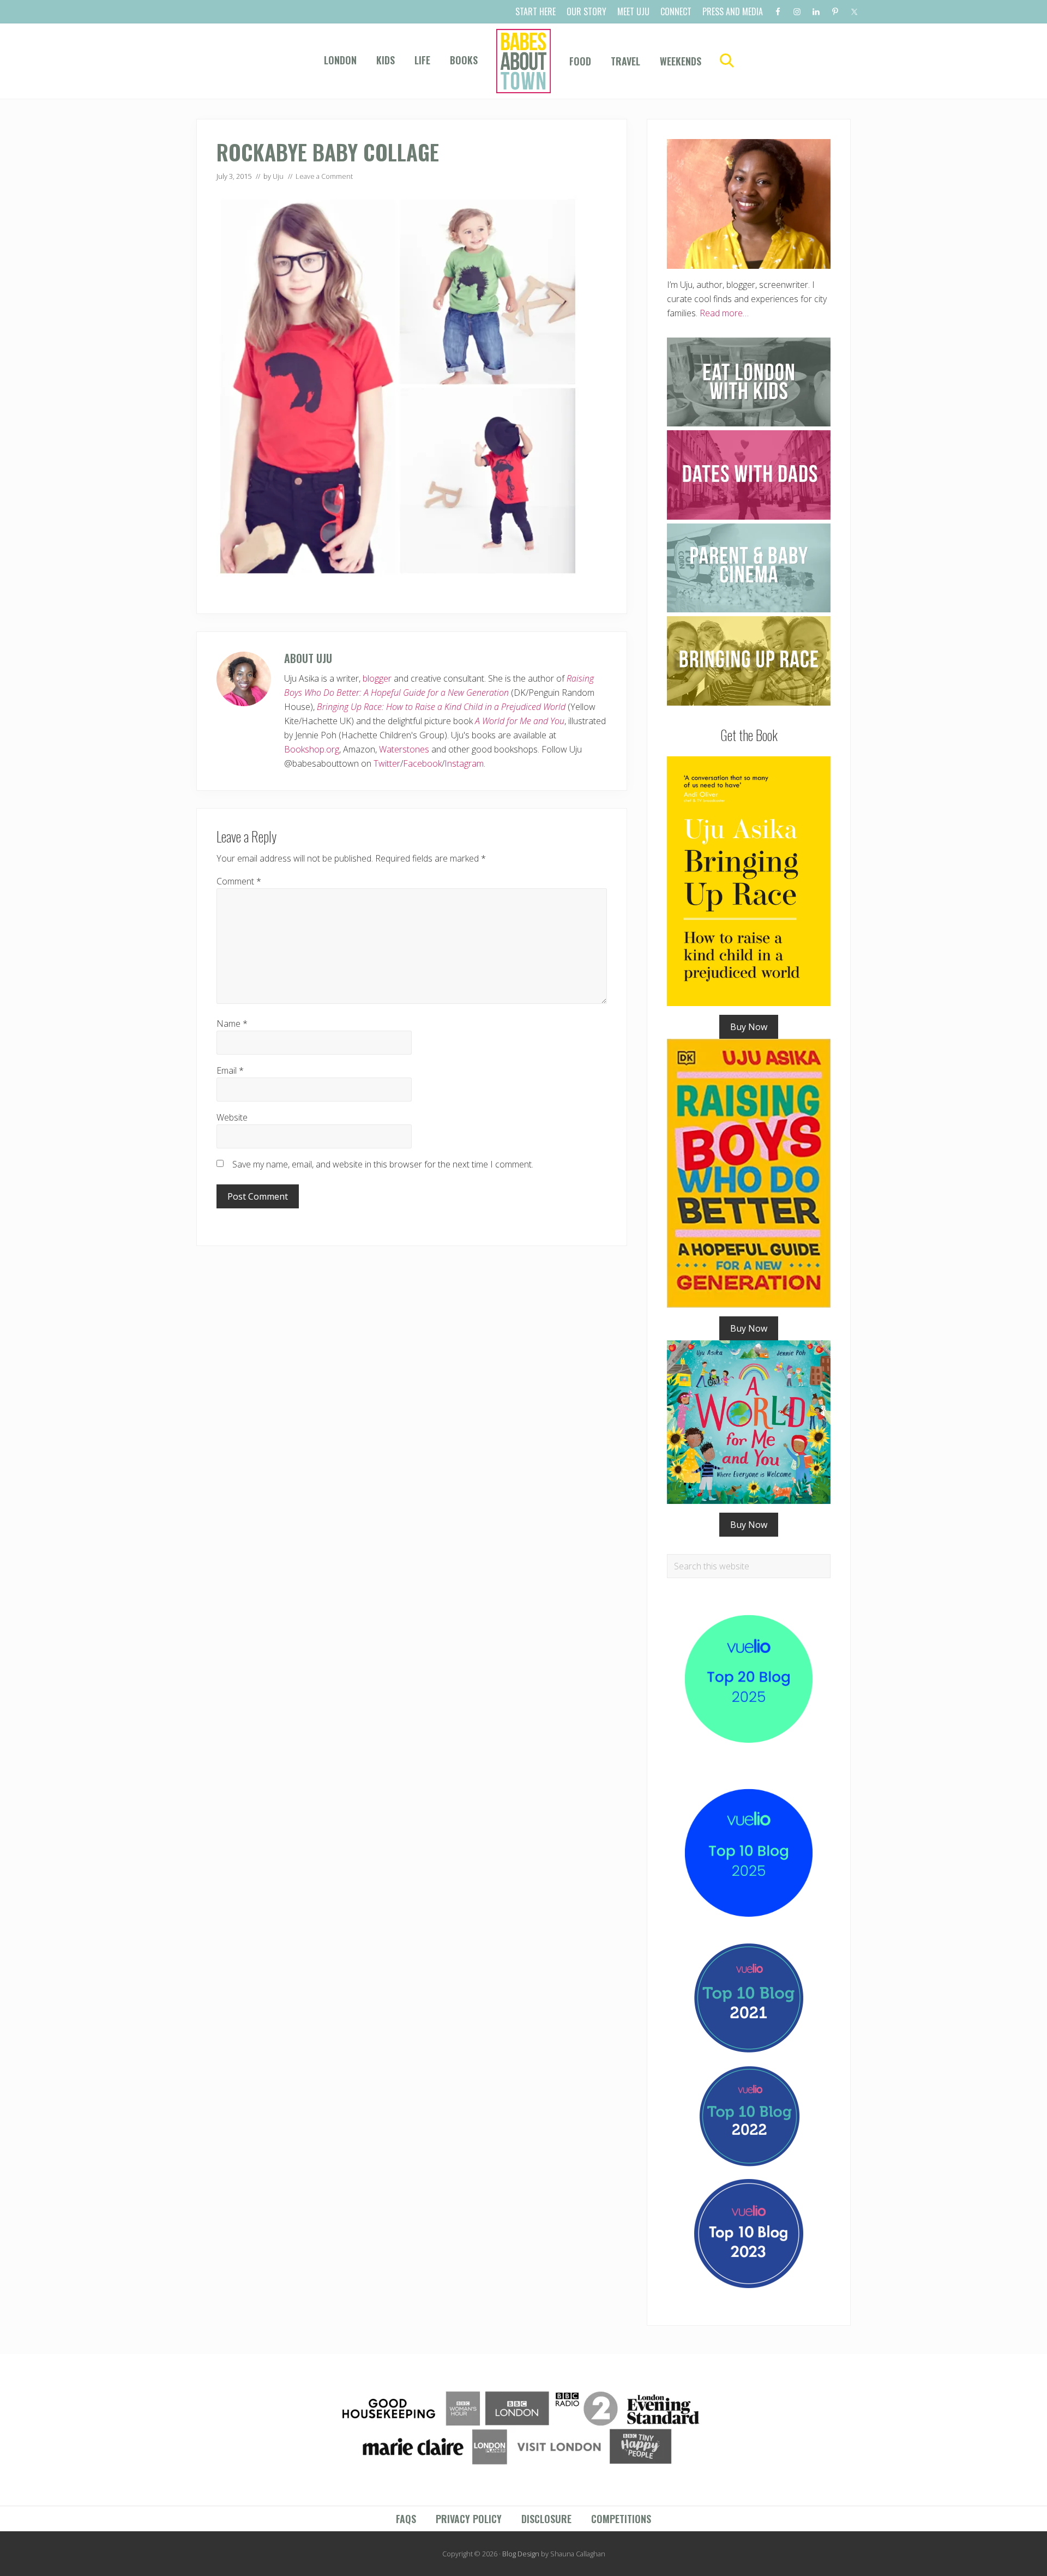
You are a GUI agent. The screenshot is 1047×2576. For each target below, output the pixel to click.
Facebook (422, 763)
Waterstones (404, 749)
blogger (377, 678)
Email (230, 1070)
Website (232, 1117)
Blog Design (521, 2554)
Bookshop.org (312, 749)
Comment (239, 881)
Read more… (724, 313)
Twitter (387, 763)
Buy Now (749, 1027)
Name (232, 1024)
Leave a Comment (324, 176)
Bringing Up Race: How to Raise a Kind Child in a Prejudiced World (441, 707)
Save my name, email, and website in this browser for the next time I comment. (383, 1164)
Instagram (464, 763)
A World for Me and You (520, 721)
